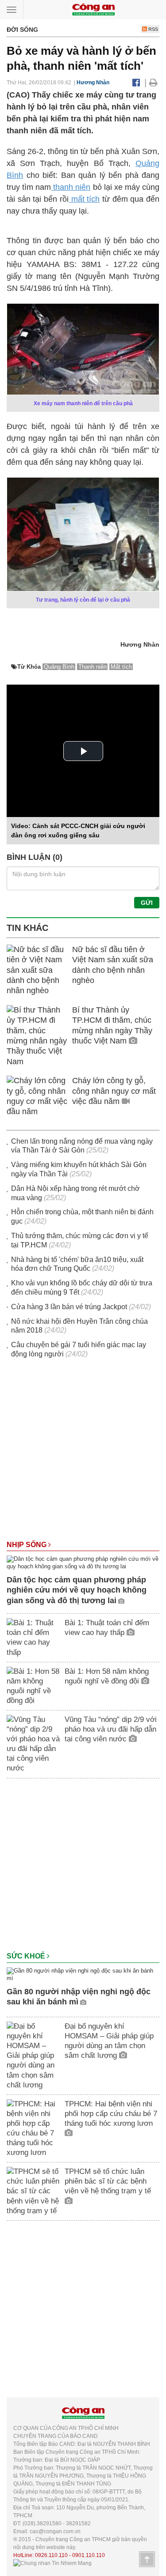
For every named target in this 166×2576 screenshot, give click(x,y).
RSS (152, 29)
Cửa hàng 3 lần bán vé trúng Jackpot (69, 1307)
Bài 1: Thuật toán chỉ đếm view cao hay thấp (107, 1628)
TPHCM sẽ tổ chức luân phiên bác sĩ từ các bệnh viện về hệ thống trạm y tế (108, 2181)
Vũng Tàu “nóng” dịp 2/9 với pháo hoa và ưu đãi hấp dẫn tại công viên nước (111, 1729)
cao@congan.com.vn (55, 2531)
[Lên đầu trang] (147, 2559)
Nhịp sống (27, 1545)
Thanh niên (93, 667)
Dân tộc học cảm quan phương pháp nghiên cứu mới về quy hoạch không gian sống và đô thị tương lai (77, 1590)
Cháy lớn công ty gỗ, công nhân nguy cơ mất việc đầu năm (114, 1091)
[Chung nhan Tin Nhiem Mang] (52, 2563)
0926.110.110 (51, 2555)
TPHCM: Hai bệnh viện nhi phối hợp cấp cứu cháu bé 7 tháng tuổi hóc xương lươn (111, 2114)
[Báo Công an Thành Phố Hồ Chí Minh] (93, 9)
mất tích (84, 199)
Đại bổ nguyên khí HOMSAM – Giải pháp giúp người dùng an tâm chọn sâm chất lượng (109, 2041)
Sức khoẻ (27, 1956)
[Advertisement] (83, 1454)
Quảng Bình (59, 667)
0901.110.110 (89, 2555)
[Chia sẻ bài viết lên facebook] (136, 83)
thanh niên (71, 187)
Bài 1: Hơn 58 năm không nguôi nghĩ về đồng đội (107, 1676)
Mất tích (121, 667)
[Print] (153, 83)
